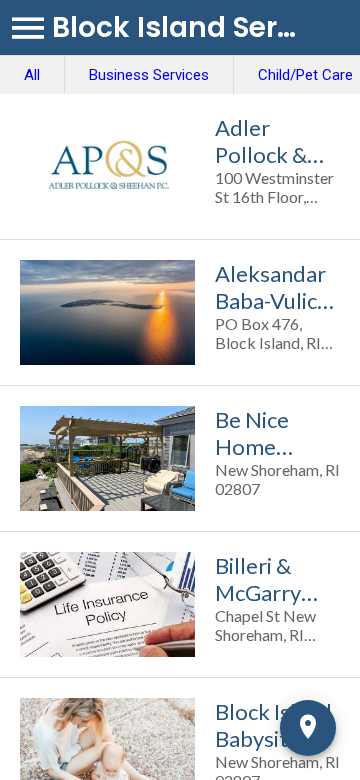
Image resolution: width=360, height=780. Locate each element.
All (32, 75)
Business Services (149, 75)
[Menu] (28, 28)
